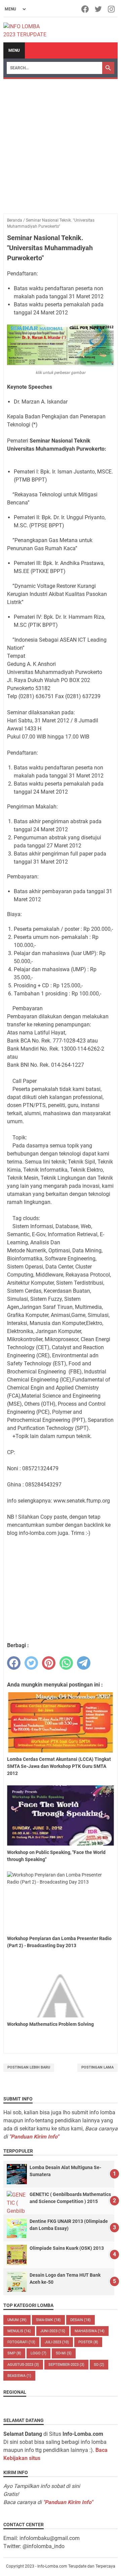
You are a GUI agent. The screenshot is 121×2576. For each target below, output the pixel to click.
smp (14, 2353)
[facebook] (14, 1663)
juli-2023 (57, 2342)
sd (99, 2365)
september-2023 (66, 2365)
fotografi (21, 2342)
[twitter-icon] (99, 9)
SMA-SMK (48, 2320)
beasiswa (19, 2376)
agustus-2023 (23, 2365)
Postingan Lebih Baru (29, 2067)
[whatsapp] (66, 1663)
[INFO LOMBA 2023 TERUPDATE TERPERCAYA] (28, 30)
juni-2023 (53, 2331)
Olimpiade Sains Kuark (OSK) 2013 (67, 2248)
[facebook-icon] (86, 9)
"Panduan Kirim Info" (34, 2137)
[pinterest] (49, 1663)
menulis (19, 2331)
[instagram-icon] (112, 9)
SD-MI (64, 2353)
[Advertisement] (61, 143)
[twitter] (31, 1663)
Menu (14, 50)
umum (17, 2320)
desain (80, 2320)
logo (38, 2353)
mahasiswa (90, 2331)
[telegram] (84, 1663)
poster (88, 2342)
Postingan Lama (97, 2067)
